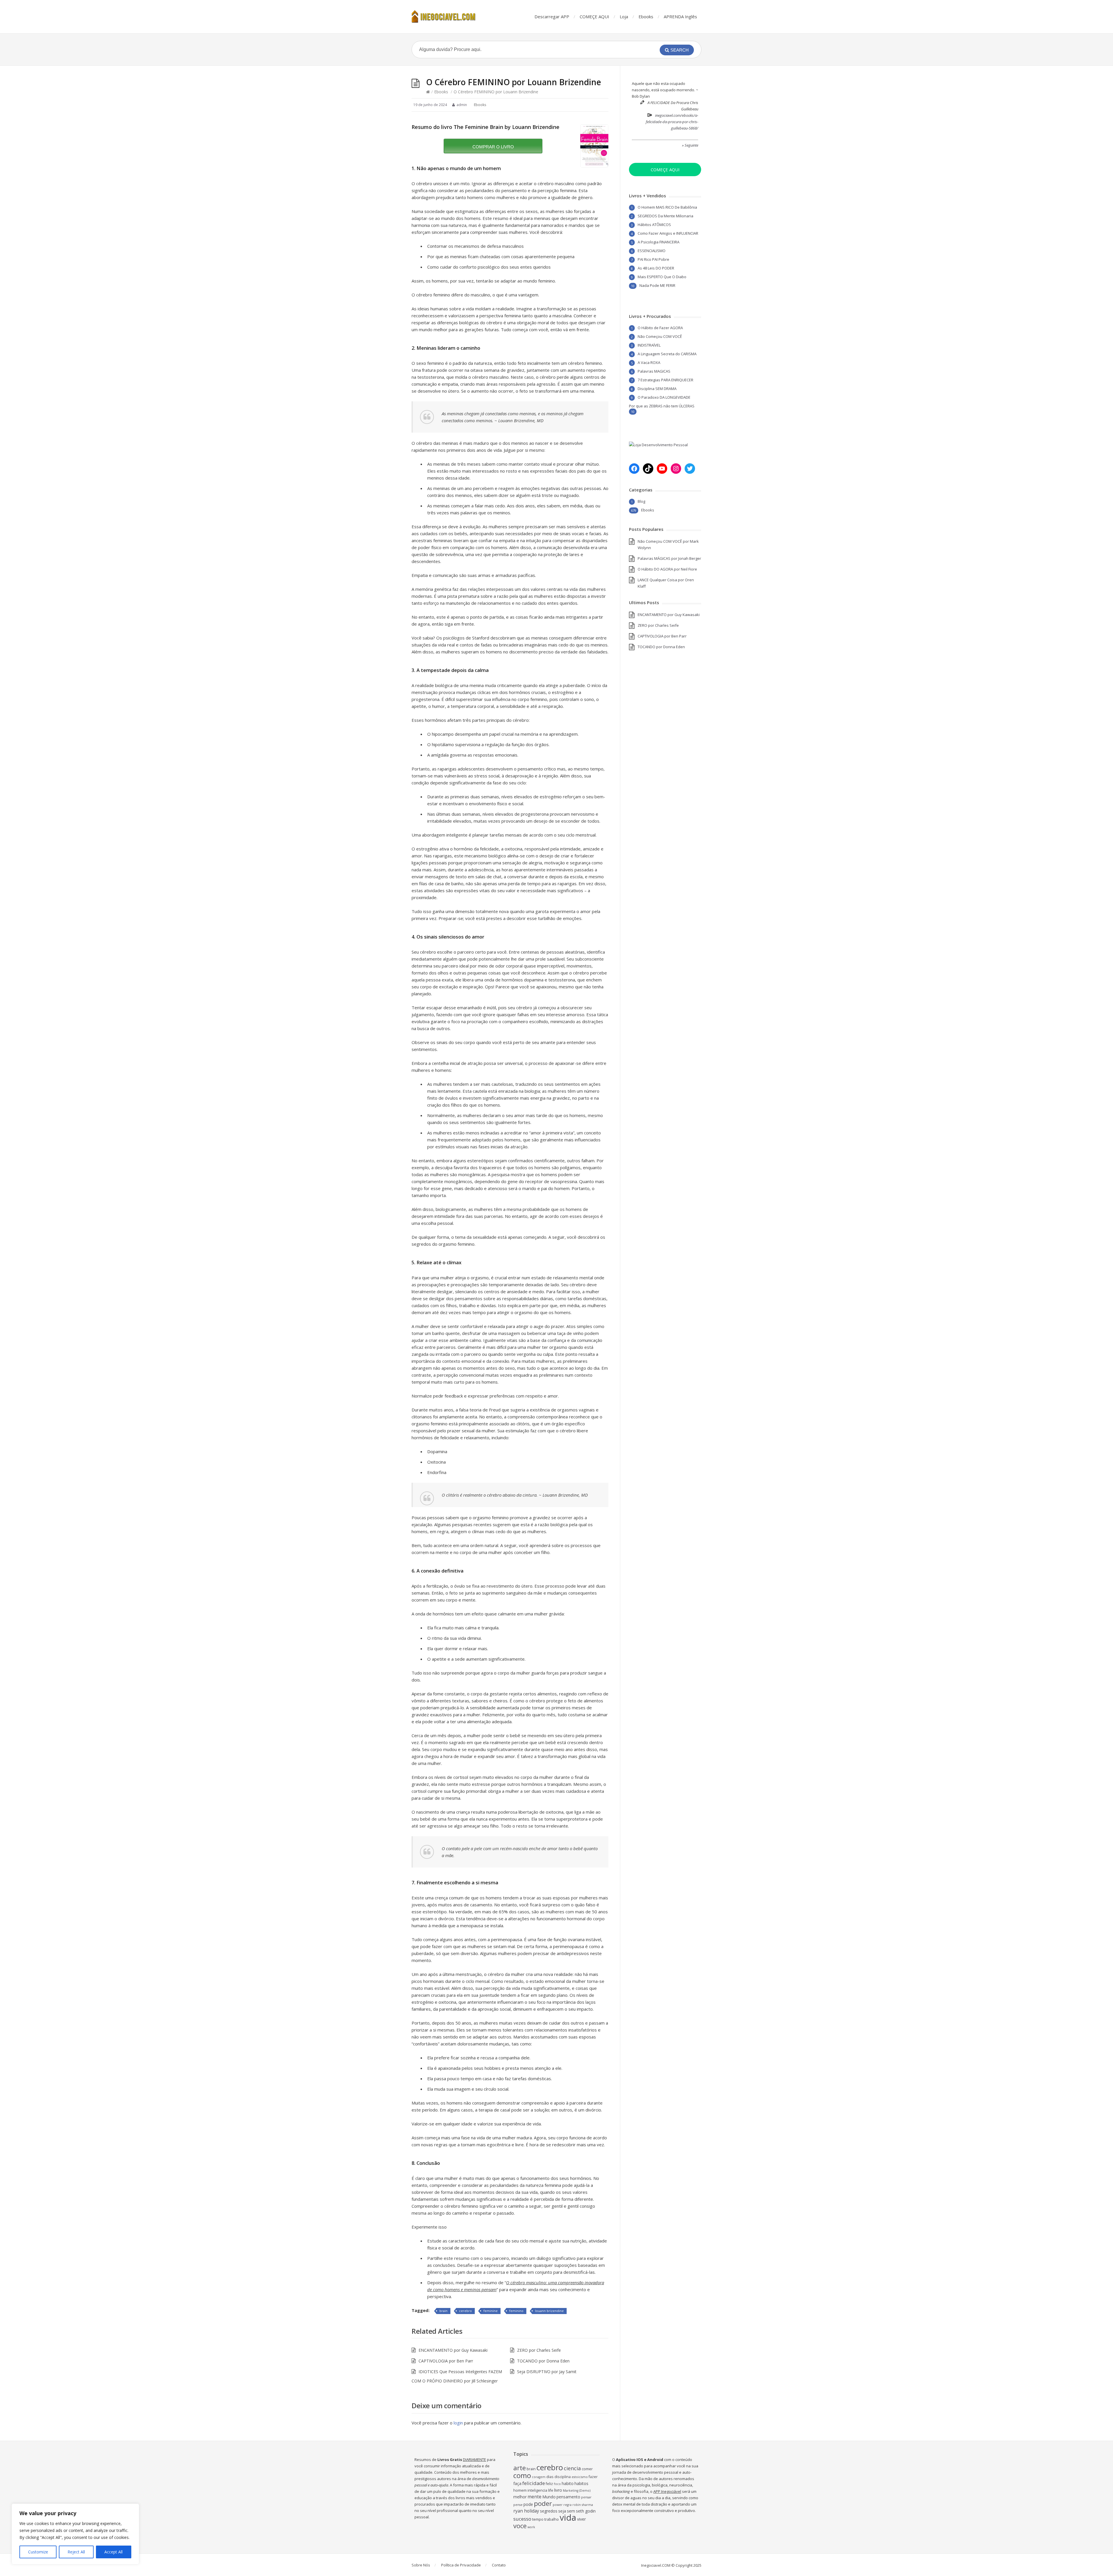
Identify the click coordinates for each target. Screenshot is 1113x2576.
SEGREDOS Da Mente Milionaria (665, 216)
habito (568, 2483)
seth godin (586, 2511)
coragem (539, 2477)
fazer (593, 2477)
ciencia (572, 2468)
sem (571, 2511)
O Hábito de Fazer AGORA (660, 328)
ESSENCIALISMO (652, 251)
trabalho (552, 2519)
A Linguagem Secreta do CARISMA (667, 354)
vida (568, 2517)
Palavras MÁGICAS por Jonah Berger (669, 558)
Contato (499, 2565)
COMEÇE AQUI (594, 17)
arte (520, 2468)
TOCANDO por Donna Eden (543, 2361)
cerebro (465, 2311)
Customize (38, 2552)
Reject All (76, 2552)
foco (557, 2484)
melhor (520, 2497)
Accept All (113, 2552)
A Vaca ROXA (649, 362)
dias (550, 2477)
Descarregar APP (552, 17)
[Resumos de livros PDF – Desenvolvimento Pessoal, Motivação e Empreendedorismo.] (449, 17)
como (522, 2475)
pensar (586, 2497)
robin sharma (583, 2505)
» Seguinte (690, 145)
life (551, 2490)
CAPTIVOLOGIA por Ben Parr (446, 2361)
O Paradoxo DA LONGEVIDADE (664, 397)
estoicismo (580, 2477)
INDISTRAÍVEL (649, 345)
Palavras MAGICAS (654, 371)
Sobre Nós (421, 2565)
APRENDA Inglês (680, 17)
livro (558, 2490)
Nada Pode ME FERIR (657, 285)
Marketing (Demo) (577, 2491)
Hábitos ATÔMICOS (654, 225)
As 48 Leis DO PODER (656, 268)
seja (562, 2511)
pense (518, 2505)
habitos (581, 2483)
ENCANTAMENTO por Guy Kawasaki (453, 2350)
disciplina (563, 2477)
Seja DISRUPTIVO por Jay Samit (547, 2372)
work (531, 2527)
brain (443, 2311)
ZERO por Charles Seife (539, 2350)
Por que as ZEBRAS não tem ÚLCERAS (662, 406)
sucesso (522, 2519)
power (558, 2505)
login (458, 2423)
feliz (549, 2484)
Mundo (549, 2497)
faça (517, 2483)
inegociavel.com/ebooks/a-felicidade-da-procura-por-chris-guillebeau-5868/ (672, 122)
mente (534, 2497)
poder (543, 2503)
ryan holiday (526, 2511)
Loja (624, 17)
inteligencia (537, 2490)
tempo (538, 2519)
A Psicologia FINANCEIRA (659, 242)
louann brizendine (549, 2311)
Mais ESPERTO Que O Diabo (662, 277)
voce (520, 2526)
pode (528, 2504)
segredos (549, 2511)
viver (581, 2519)
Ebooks (646, 17)
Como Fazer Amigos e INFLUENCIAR (668, 233)
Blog (641, 501)
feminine (491, 2311)
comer (587, 2469)
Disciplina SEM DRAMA (657, 389)
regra (568, 2505)
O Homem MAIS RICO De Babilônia (667, 207)
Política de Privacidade (461, 2565)
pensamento (568, 2497)
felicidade (534, 2483)
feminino (516, 2311)
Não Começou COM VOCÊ (660, 336)
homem (520, 2490)
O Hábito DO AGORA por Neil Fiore (667, 569)
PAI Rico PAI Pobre (653, 259)
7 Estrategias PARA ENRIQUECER (665, 380)
